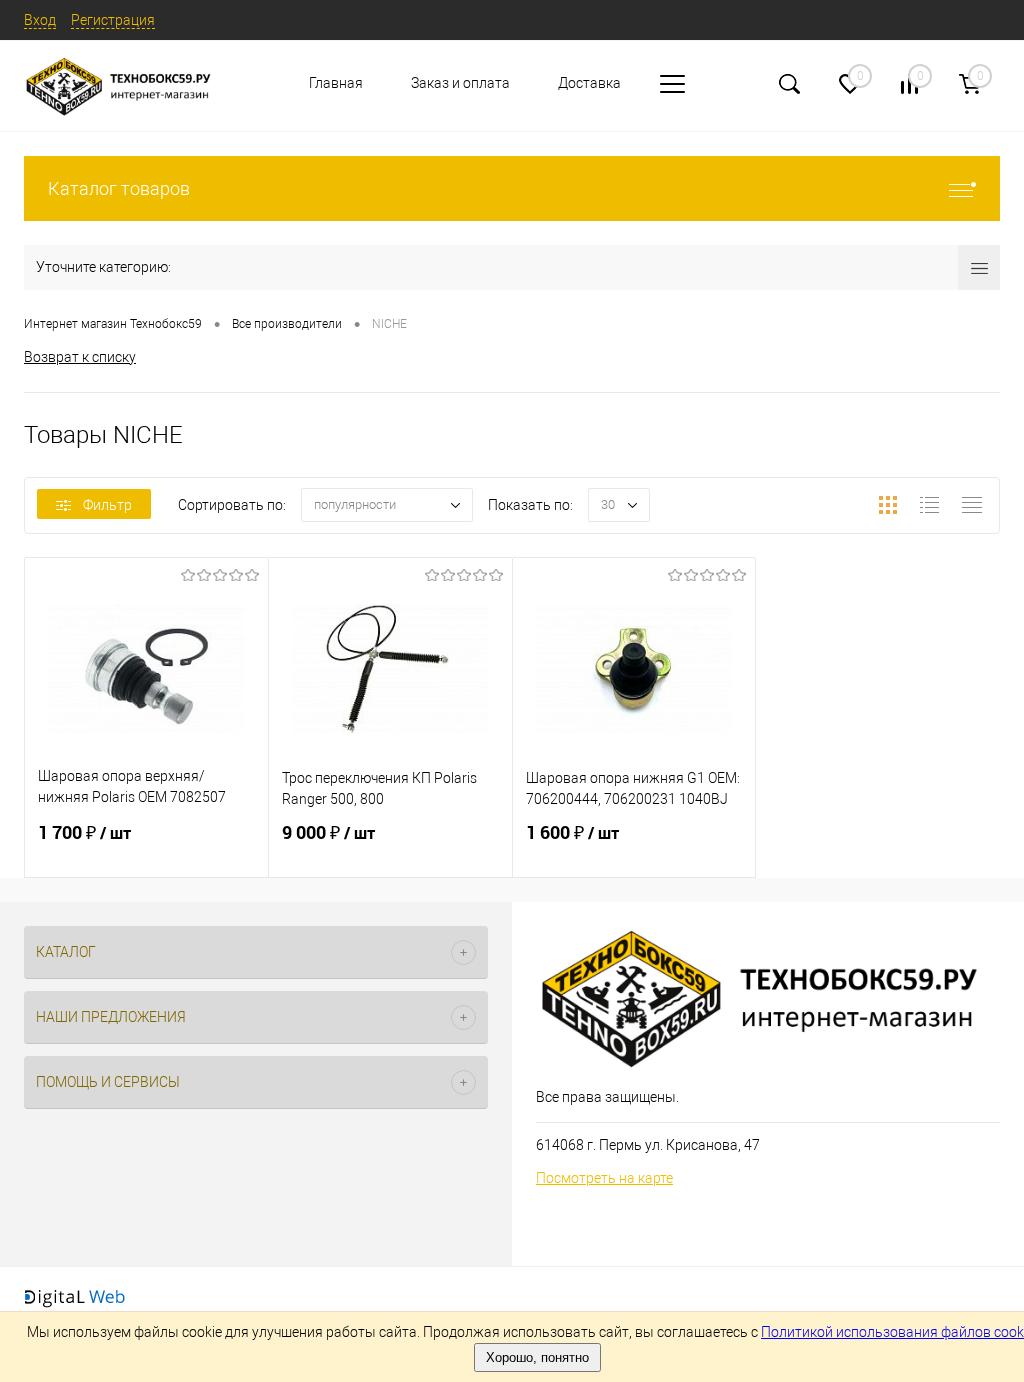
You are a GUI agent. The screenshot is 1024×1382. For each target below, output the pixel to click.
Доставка (589, 83)
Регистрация (113, 20)
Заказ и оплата (460, 83)
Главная (336, 83)
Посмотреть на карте (604, 1178)
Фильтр (107, 505)
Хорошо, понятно (537, 1357)
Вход (40, 20)
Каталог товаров (119, 188)
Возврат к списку (80, 357)
